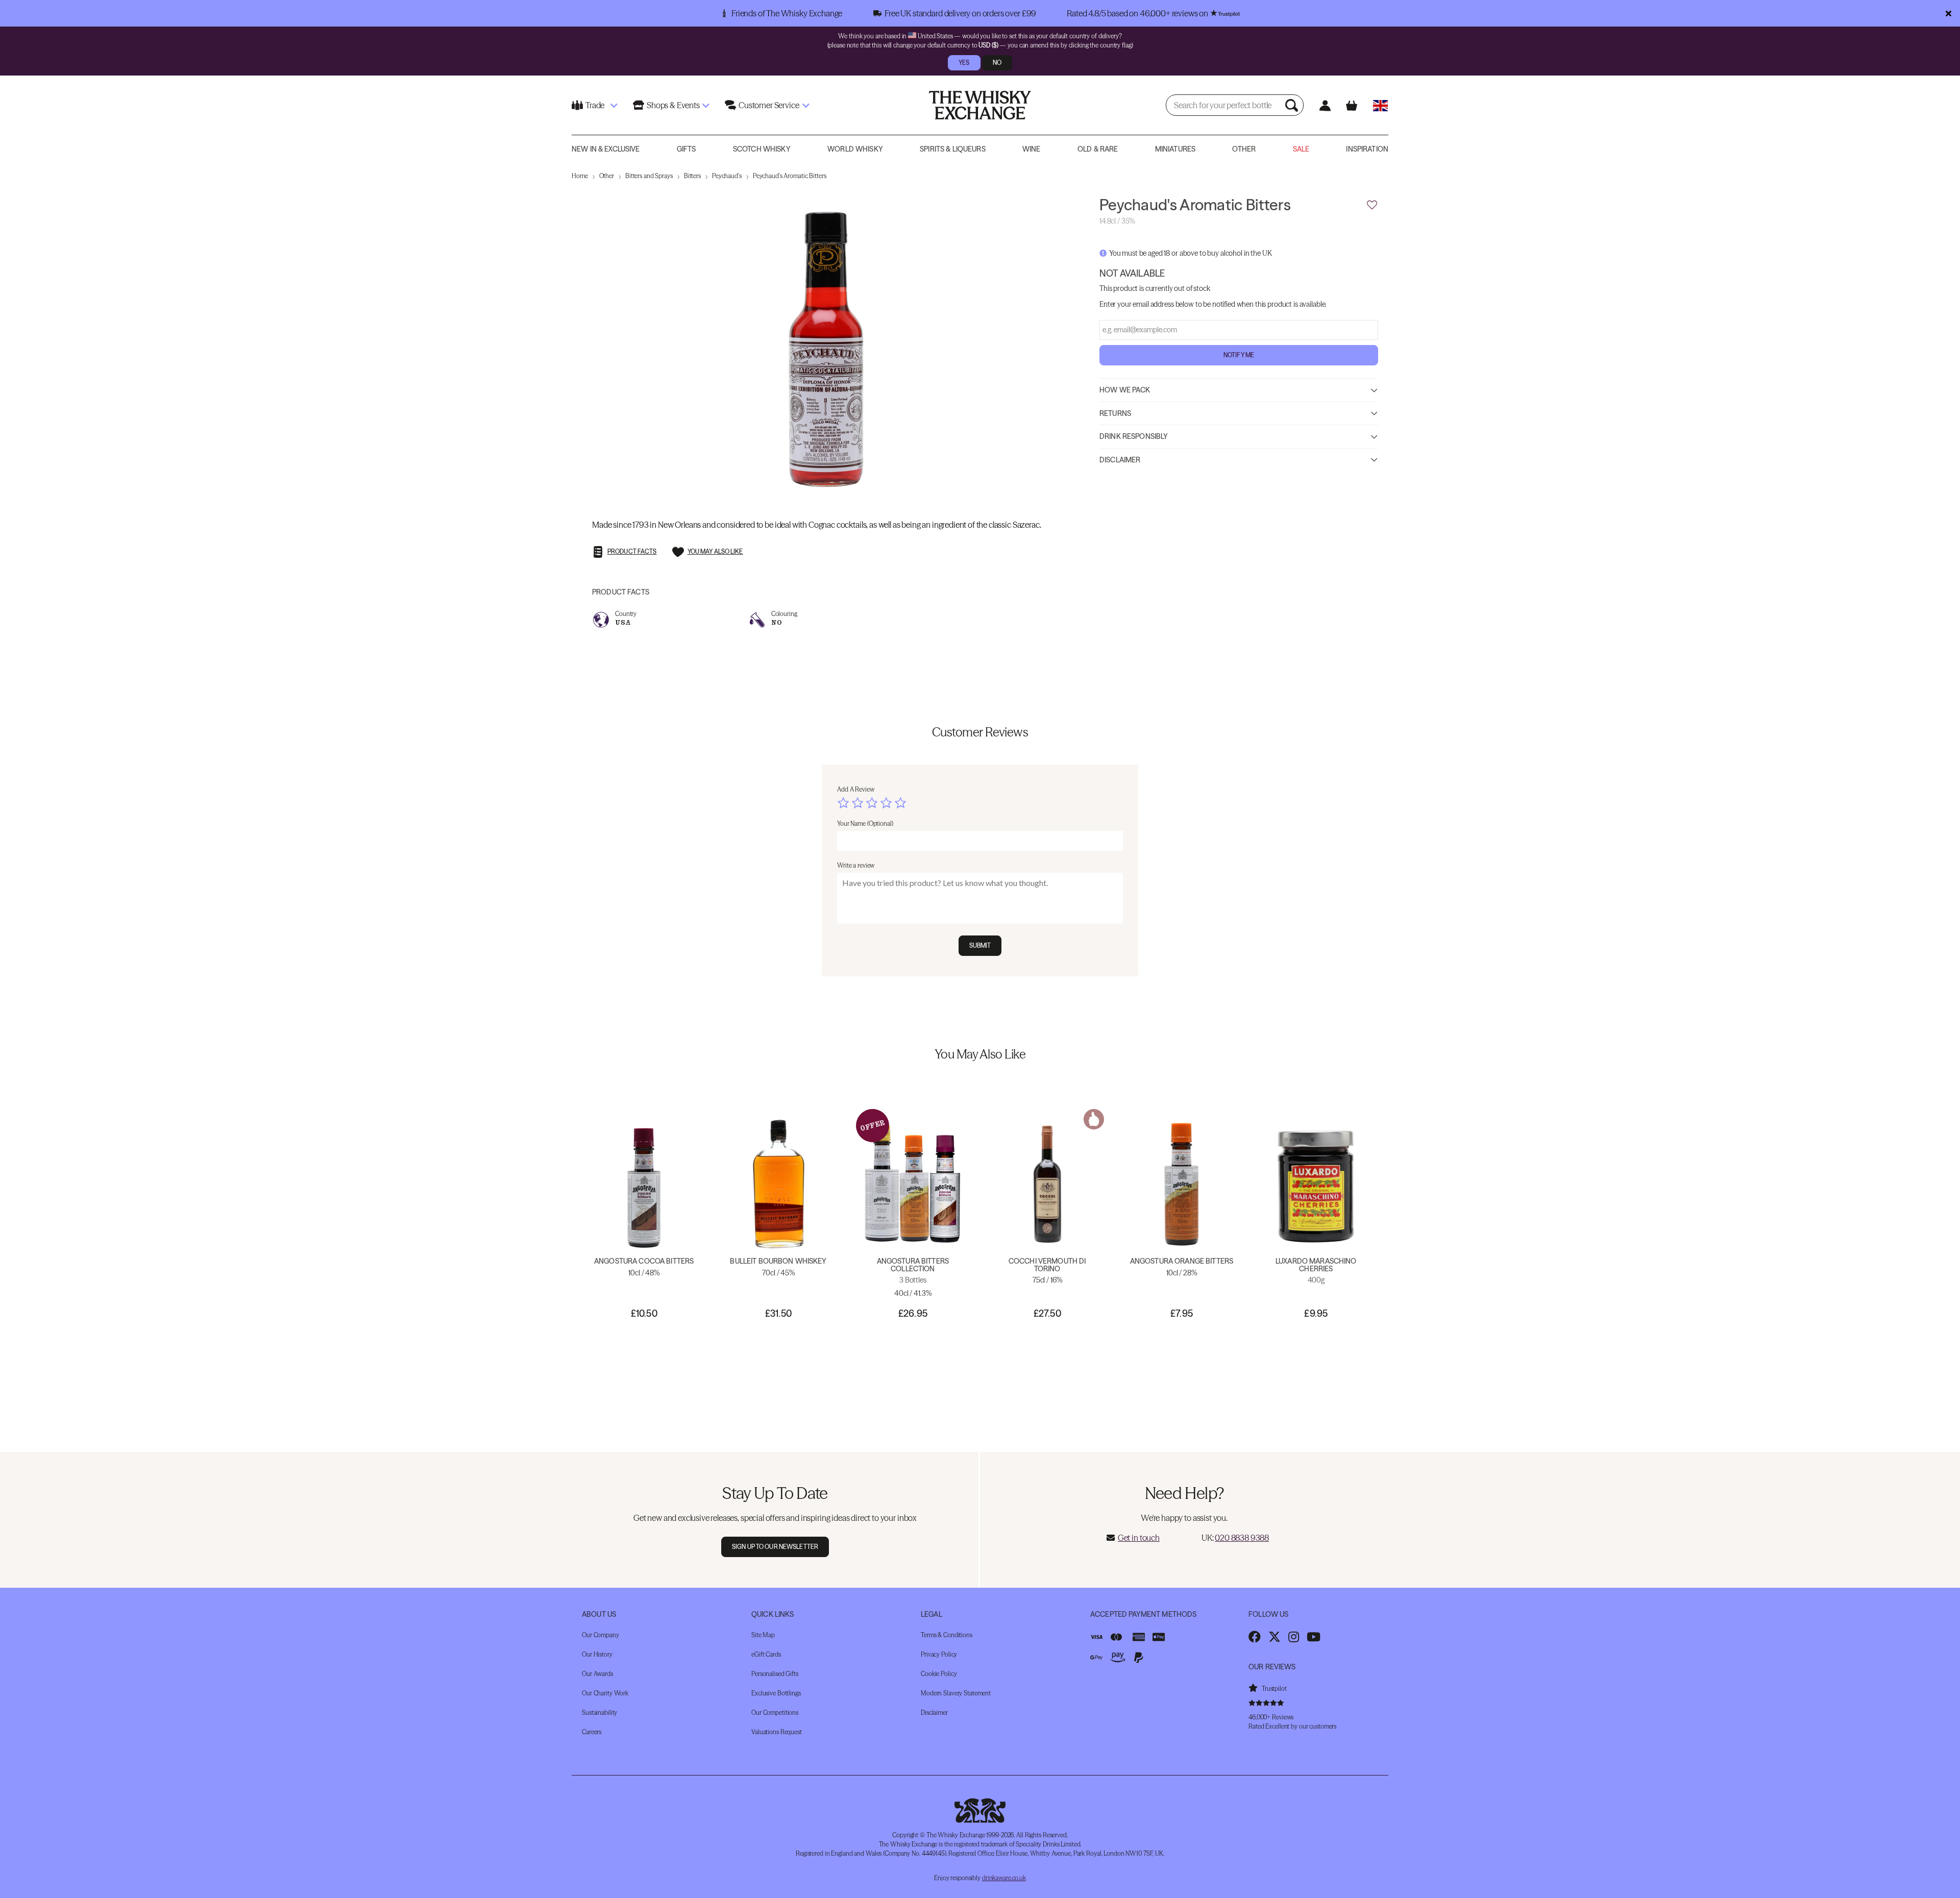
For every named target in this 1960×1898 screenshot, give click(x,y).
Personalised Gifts (775, 1674)
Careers (592, 1732)
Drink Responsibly (1134, 436)
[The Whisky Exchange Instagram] (1294, 1637)
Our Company (601, 1635)
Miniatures (1175, 149)
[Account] (1325, 105)
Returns (1115, 413)
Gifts (687, 149)
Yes (964, 63)
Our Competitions (775, 1712)
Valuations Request (777, 1732)
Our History (597, 1654)
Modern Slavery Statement (956, 1693)
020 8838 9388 (1242, 1538)
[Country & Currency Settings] (1380, 105)
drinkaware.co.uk (1004, 1878)
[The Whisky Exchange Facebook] (1255, 1637)
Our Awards (597, 1674)
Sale (1301, 149)
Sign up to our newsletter (775, 1547)
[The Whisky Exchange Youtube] (1314, 1637)
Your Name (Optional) (865, 823)
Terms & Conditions (947, 1635)
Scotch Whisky (762, 149)
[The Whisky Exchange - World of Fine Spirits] (980, 105)
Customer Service (769, 105)
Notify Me (1239, 354)
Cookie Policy (939, 1674)
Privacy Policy (939, 1654)
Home (580, 176)
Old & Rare (1098, 149)
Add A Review (856, 789)
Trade (595, 105)
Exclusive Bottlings (776, 1693)
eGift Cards (766, 1654)
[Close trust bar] (1949, 13)
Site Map (763, 1635)
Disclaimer (1120, 459)
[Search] (1293, 105)
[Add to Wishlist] (1372, 205)
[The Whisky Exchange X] (1275, 1637)
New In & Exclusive (606, 149)
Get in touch (1139, 1538)
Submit (980, 945)
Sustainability (599, 1712)
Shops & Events (673, 105)
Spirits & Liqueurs (953, 149)
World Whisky (855, 149)
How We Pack (1125, 389)
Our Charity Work (605, 1693)
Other (1244, 149)
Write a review (856, 865)
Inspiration (1367, 149)
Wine (1032, 149)
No (997, 63)
